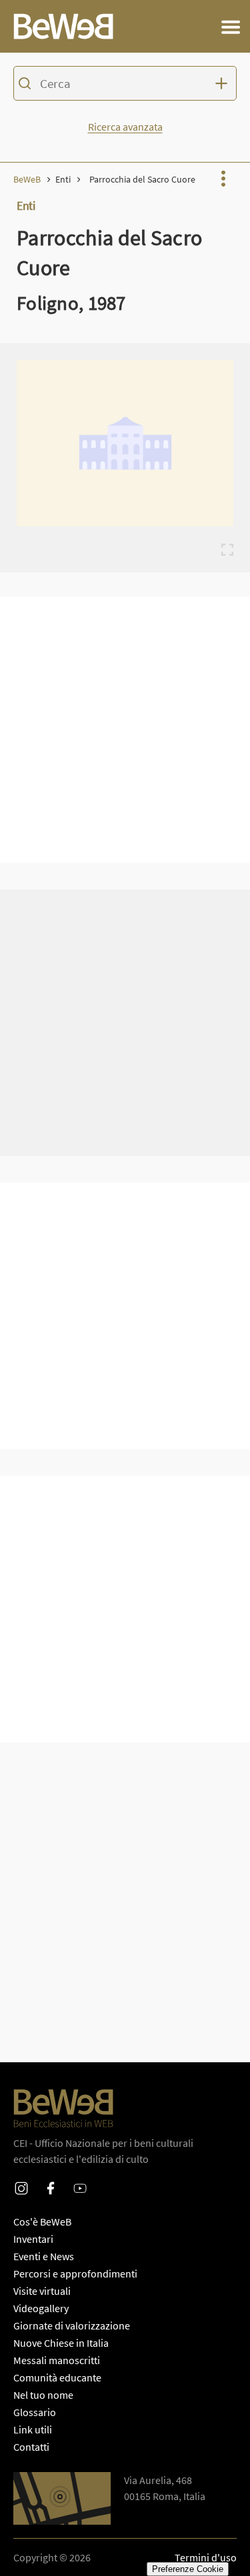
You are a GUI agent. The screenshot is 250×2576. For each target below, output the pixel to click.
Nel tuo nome (43, 2395)
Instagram (21, 2180)
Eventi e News (44, 2256)
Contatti (31, 2447)
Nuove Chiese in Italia (61, 2343)
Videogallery (41, 2308)
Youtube (80, 2180)
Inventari (33, 2239)
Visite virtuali (42, 2291)
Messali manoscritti (57, 2360)
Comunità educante (57, 2377)
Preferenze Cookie (188, 2569)
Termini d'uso (206, 2557)
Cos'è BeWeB (42, 2222)
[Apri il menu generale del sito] (231, 27)
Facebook (51, 2180)
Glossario (35, 2412)
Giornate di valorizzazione (72, 2325)
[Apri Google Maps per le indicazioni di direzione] (62, 2498)
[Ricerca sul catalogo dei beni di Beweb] (125, 85)
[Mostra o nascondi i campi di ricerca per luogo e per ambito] (223, 83)
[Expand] (227, 550)
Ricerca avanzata (125, 127)
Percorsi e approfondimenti (75, 2273)
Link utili (33, 2429)
